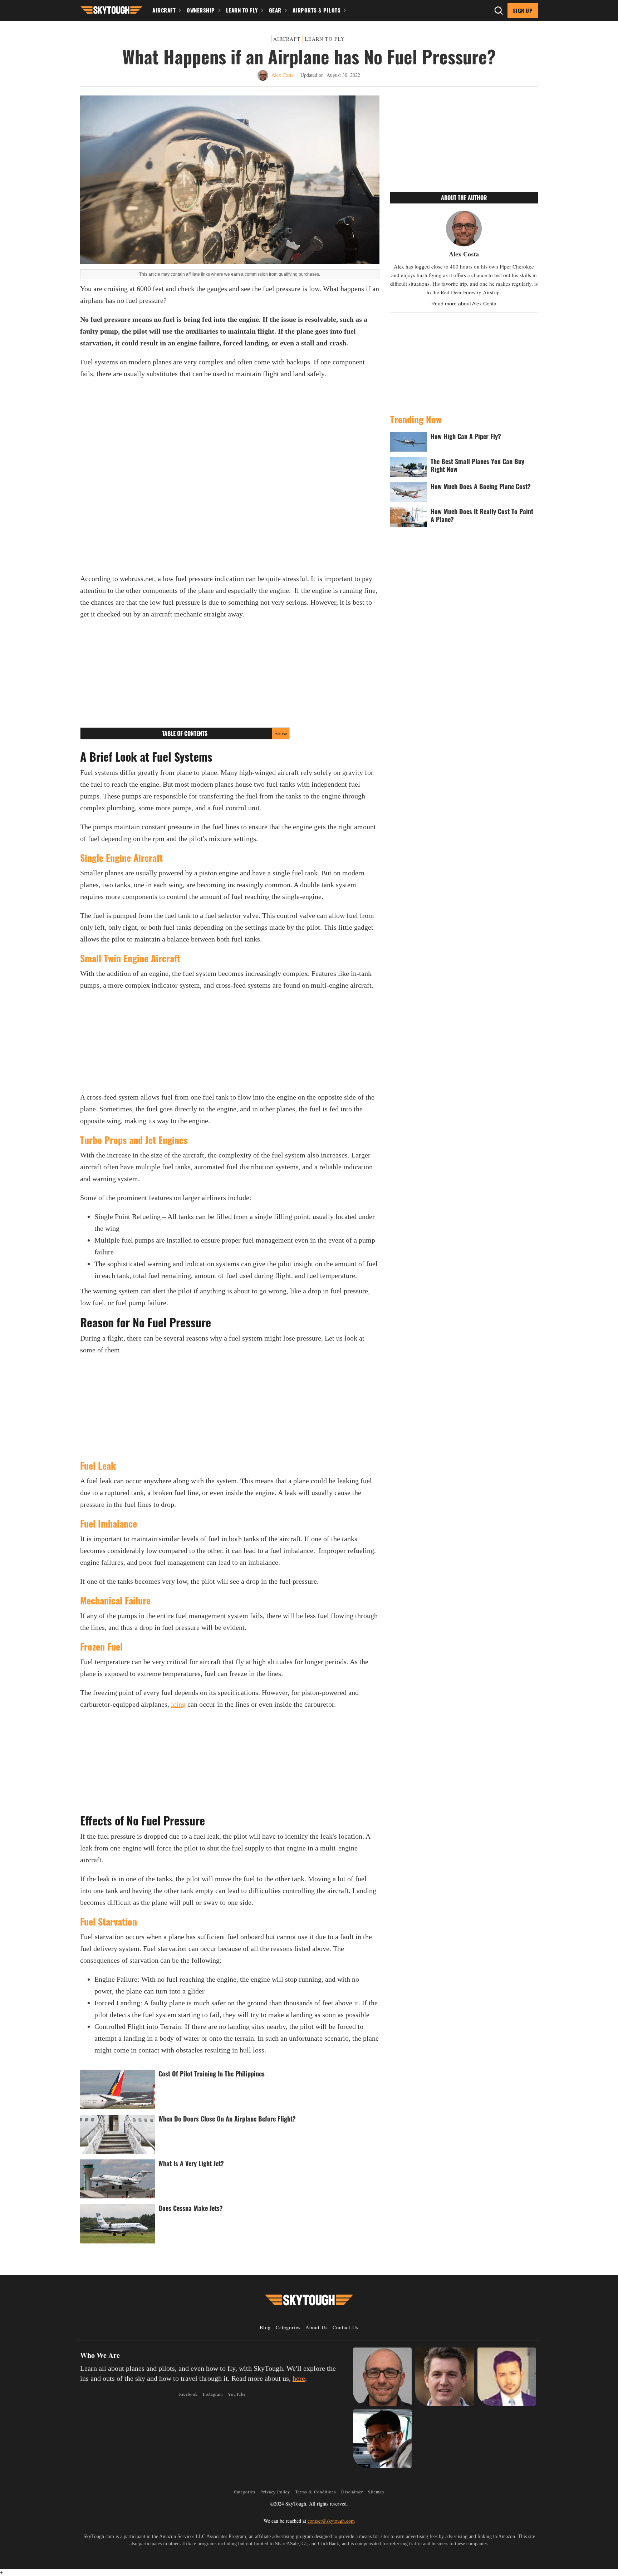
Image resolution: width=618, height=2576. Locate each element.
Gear (275, 10)
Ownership (201, 10)
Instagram (213, 2394)
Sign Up (523, 10)
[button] (111, 9)
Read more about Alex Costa (464, 304)
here (299, 2378)
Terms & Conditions (316, 2492)
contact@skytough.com (331, 2521)
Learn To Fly (242, 10)
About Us (317, 2327)
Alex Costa (283, 75)
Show (281, 733)
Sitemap (376, 2492)
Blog (265, 2327)
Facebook (188, 2394)
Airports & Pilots (317, 10)
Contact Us (345, 2327)
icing (178, 1704)
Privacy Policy (275, 2492)
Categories (288, 2327)
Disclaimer (352, 2492)
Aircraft (164, 10)
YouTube (237, 2394)
